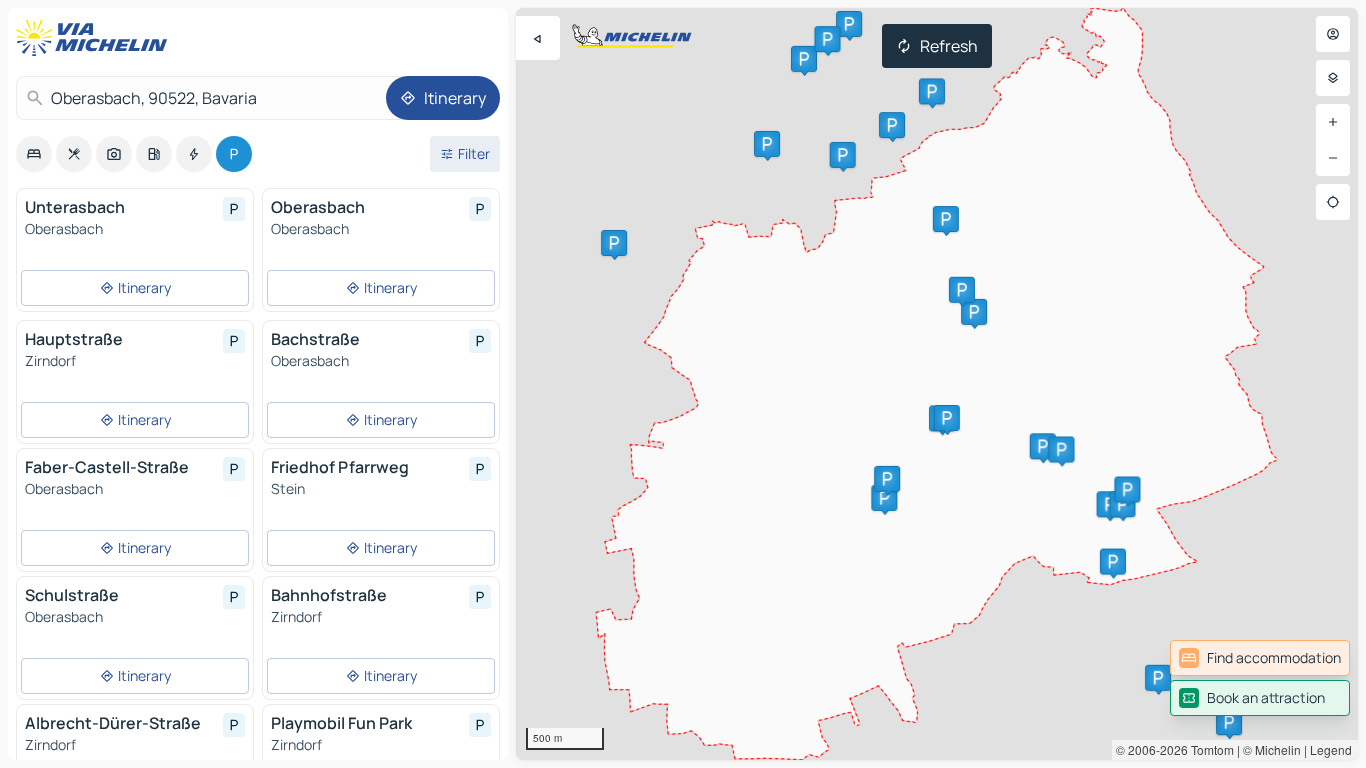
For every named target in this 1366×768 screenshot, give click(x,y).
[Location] (1333, 202)
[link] (1260, 658)
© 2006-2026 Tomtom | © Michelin (1208, 749)
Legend (1331, 749)
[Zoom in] (1333, 122)
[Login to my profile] (1333, 34)
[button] (884, 498)
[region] (937, 384)
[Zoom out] (1333, 158)
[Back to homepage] (96, 38)
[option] (34, 154)
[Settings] (1333, 78)
